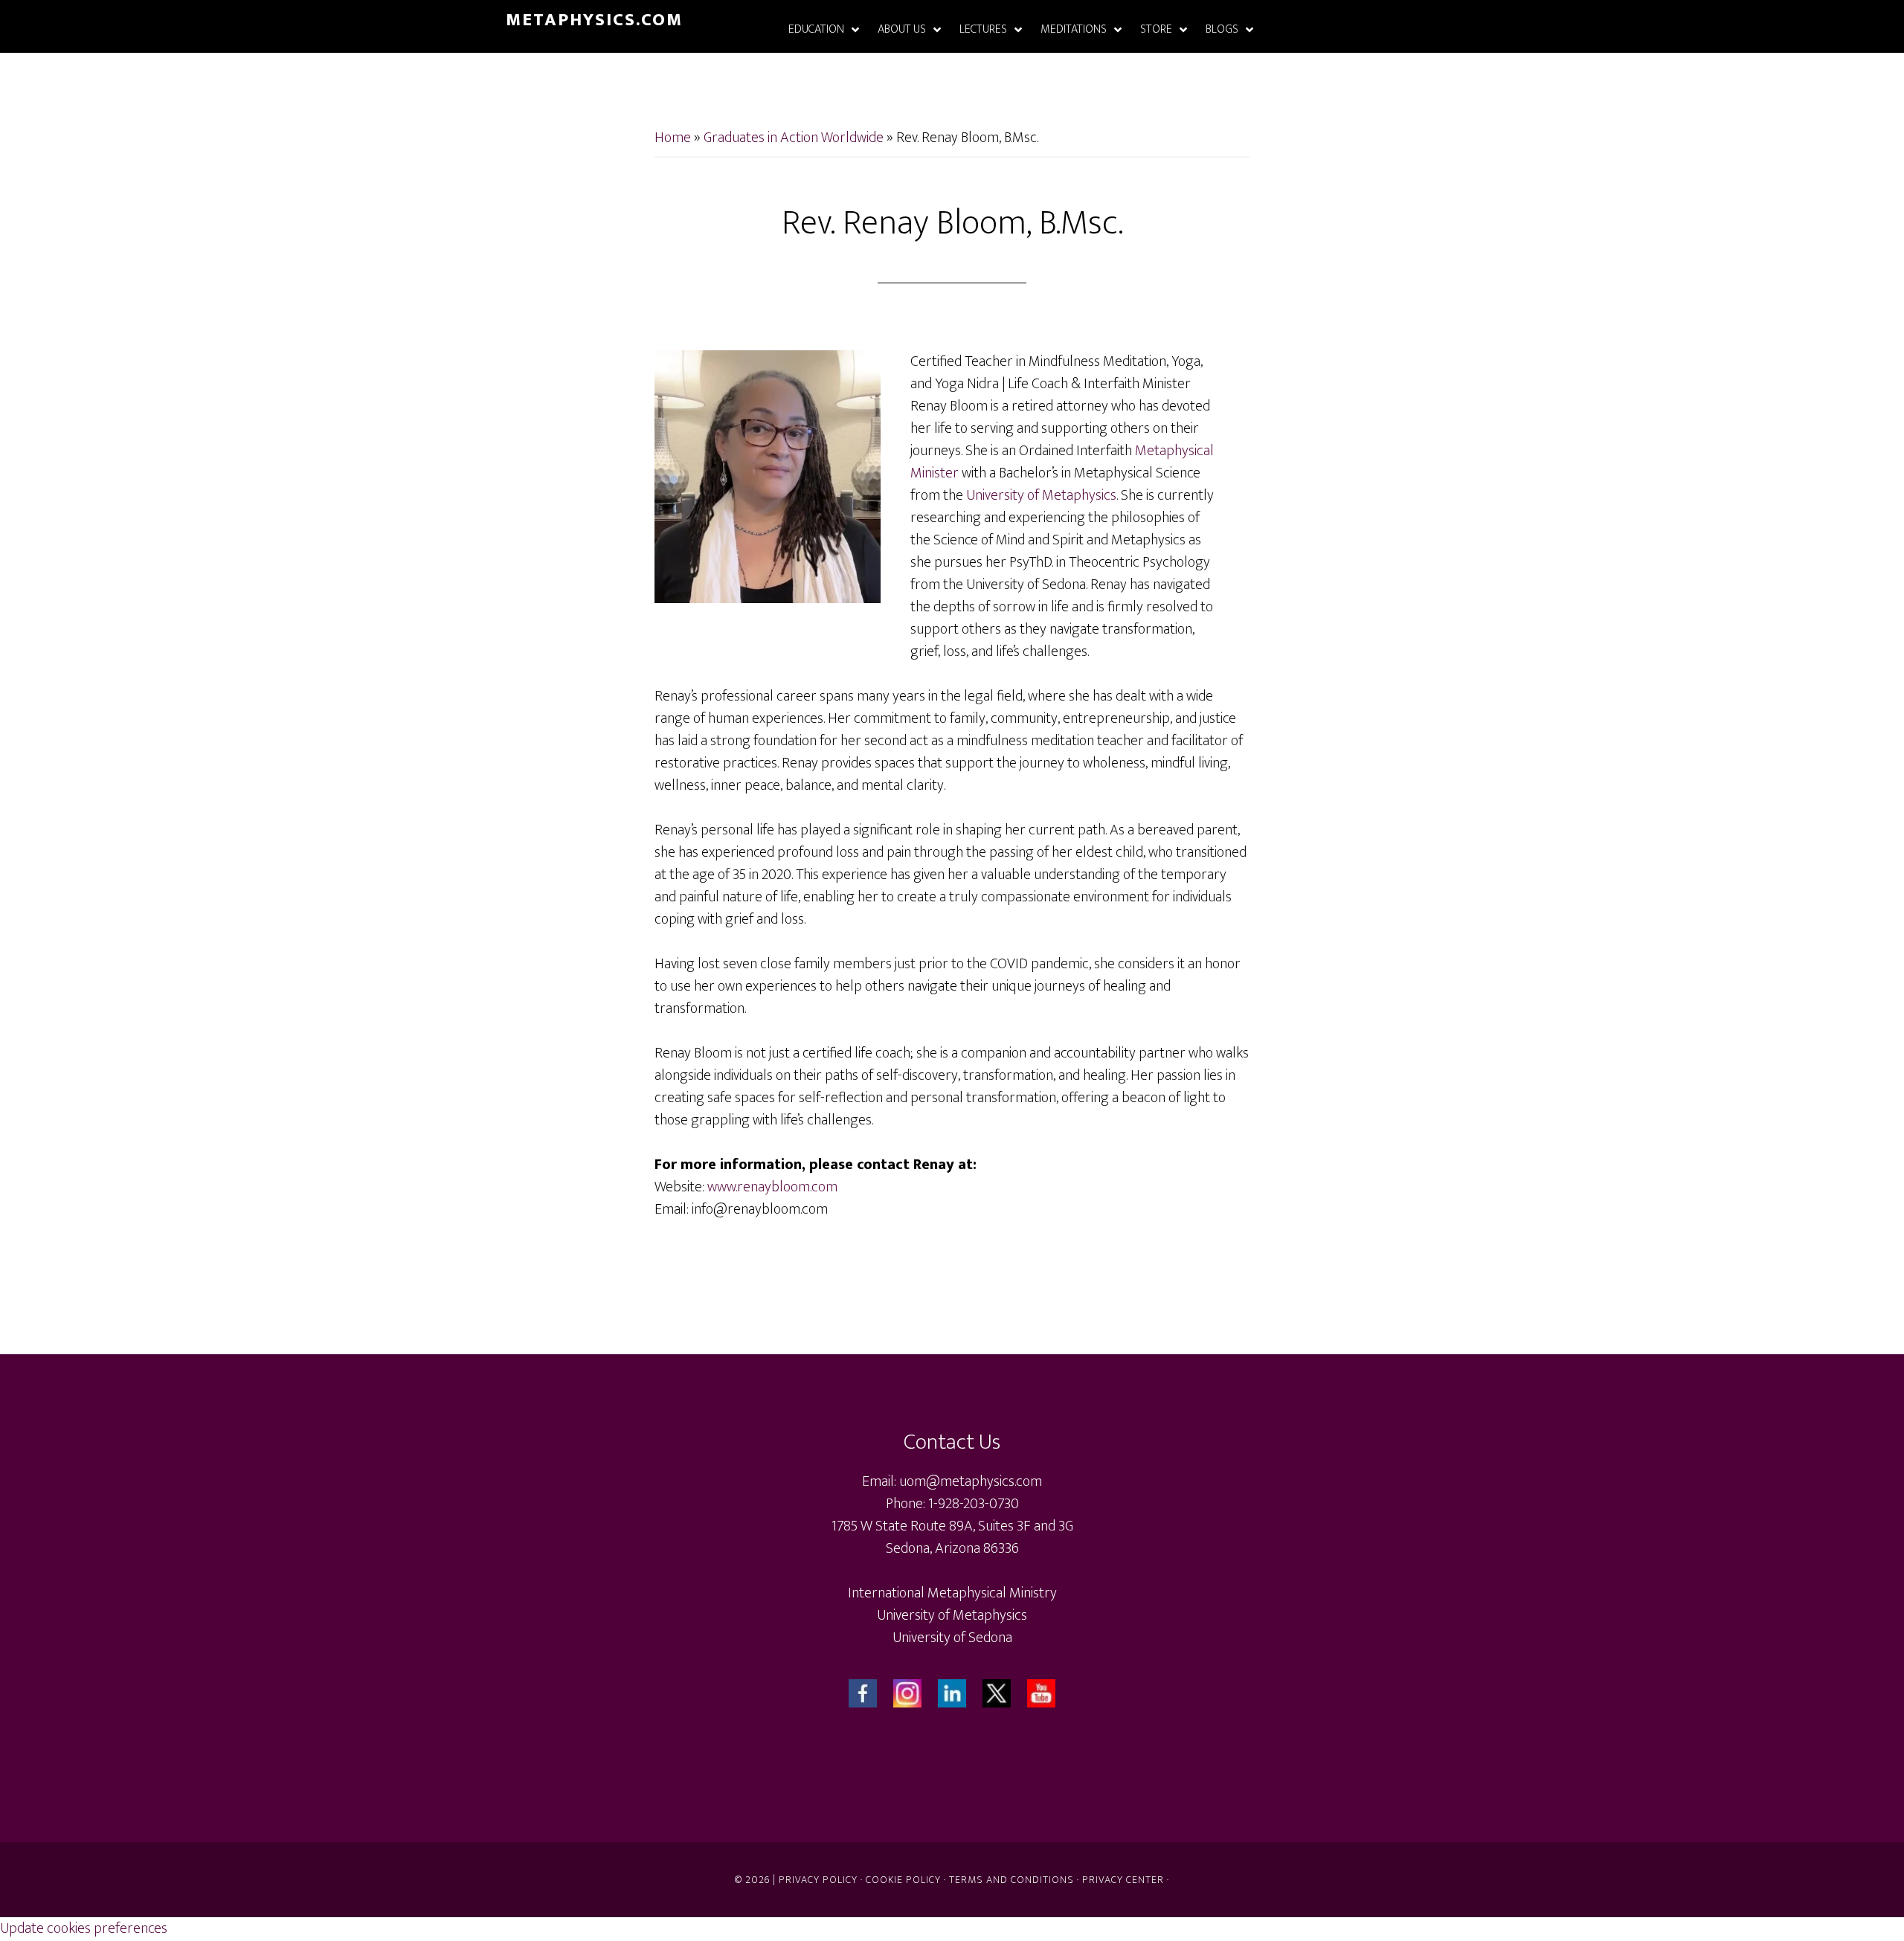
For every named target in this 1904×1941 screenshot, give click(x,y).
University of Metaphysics (1041, 495)
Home (673, 138)
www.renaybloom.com (772, 1187)
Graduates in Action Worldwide (794, 138)
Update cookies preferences (84, 1928)
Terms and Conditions (1011, 1880)
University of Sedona (952, 1638)
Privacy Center (1123, 1880)
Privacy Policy (818, 1880)
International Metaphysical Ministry (952, 1593)
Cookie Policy (903, 1880)
